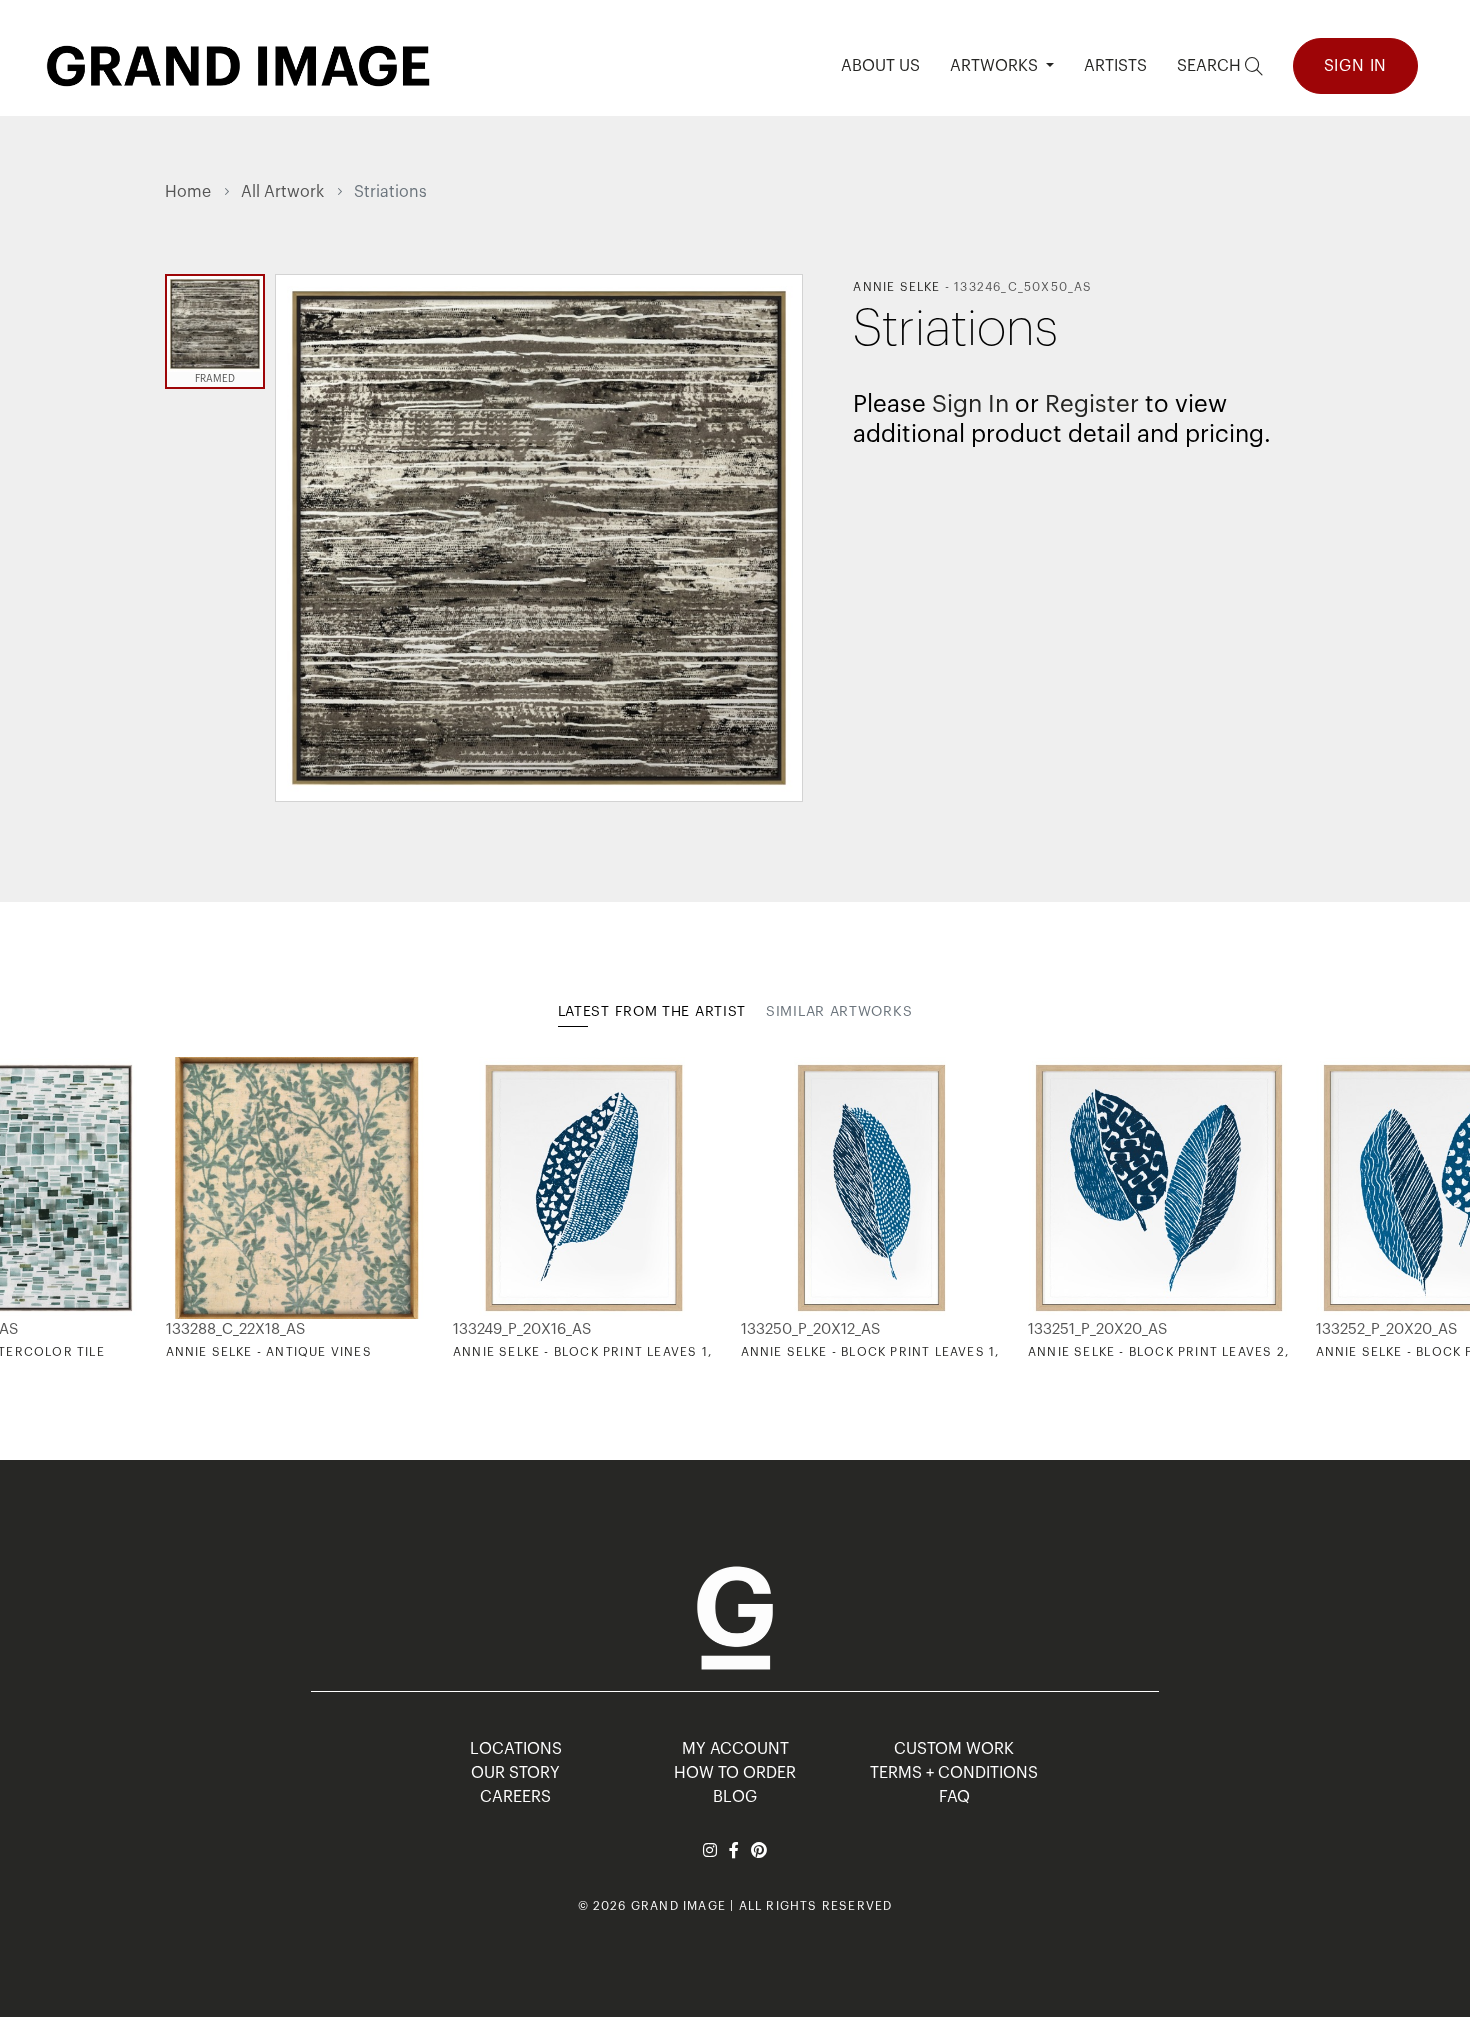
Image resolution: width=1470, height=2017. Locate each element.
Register (1092, 404)
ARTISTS (1115, 66)
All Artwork (282, 192)
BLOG (735, 1797)
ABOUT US (880, 66)
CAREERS (515, 1797)
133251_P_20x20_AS (1097, 1329)
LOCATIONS (516, 1749)
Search (1211, 66)
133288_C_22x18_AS (235, 1329)
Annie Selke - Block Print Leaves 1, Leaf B (895, 1352)
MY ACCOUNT (735, 1749)
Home (188, 192)
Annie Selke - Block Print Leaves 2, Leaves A (1192, 1352)
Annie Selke (896, 287)
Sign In (1356, 66)
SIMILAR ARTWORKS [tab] (839, 1012)
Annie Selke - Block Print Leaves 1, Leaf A (607, 1352)
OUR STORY (515, 1773)
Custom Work (954, 1749)
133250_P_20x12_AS (810, 1329)
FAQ (954, 1797)
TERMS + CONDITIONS (954, 1773)
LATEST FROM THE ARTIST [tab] (652, 1012)
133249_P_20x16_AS (522, 1329)
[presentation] (180, 1208)
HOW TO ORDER (735, 1773)
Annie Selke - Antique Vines (269, 1352)
